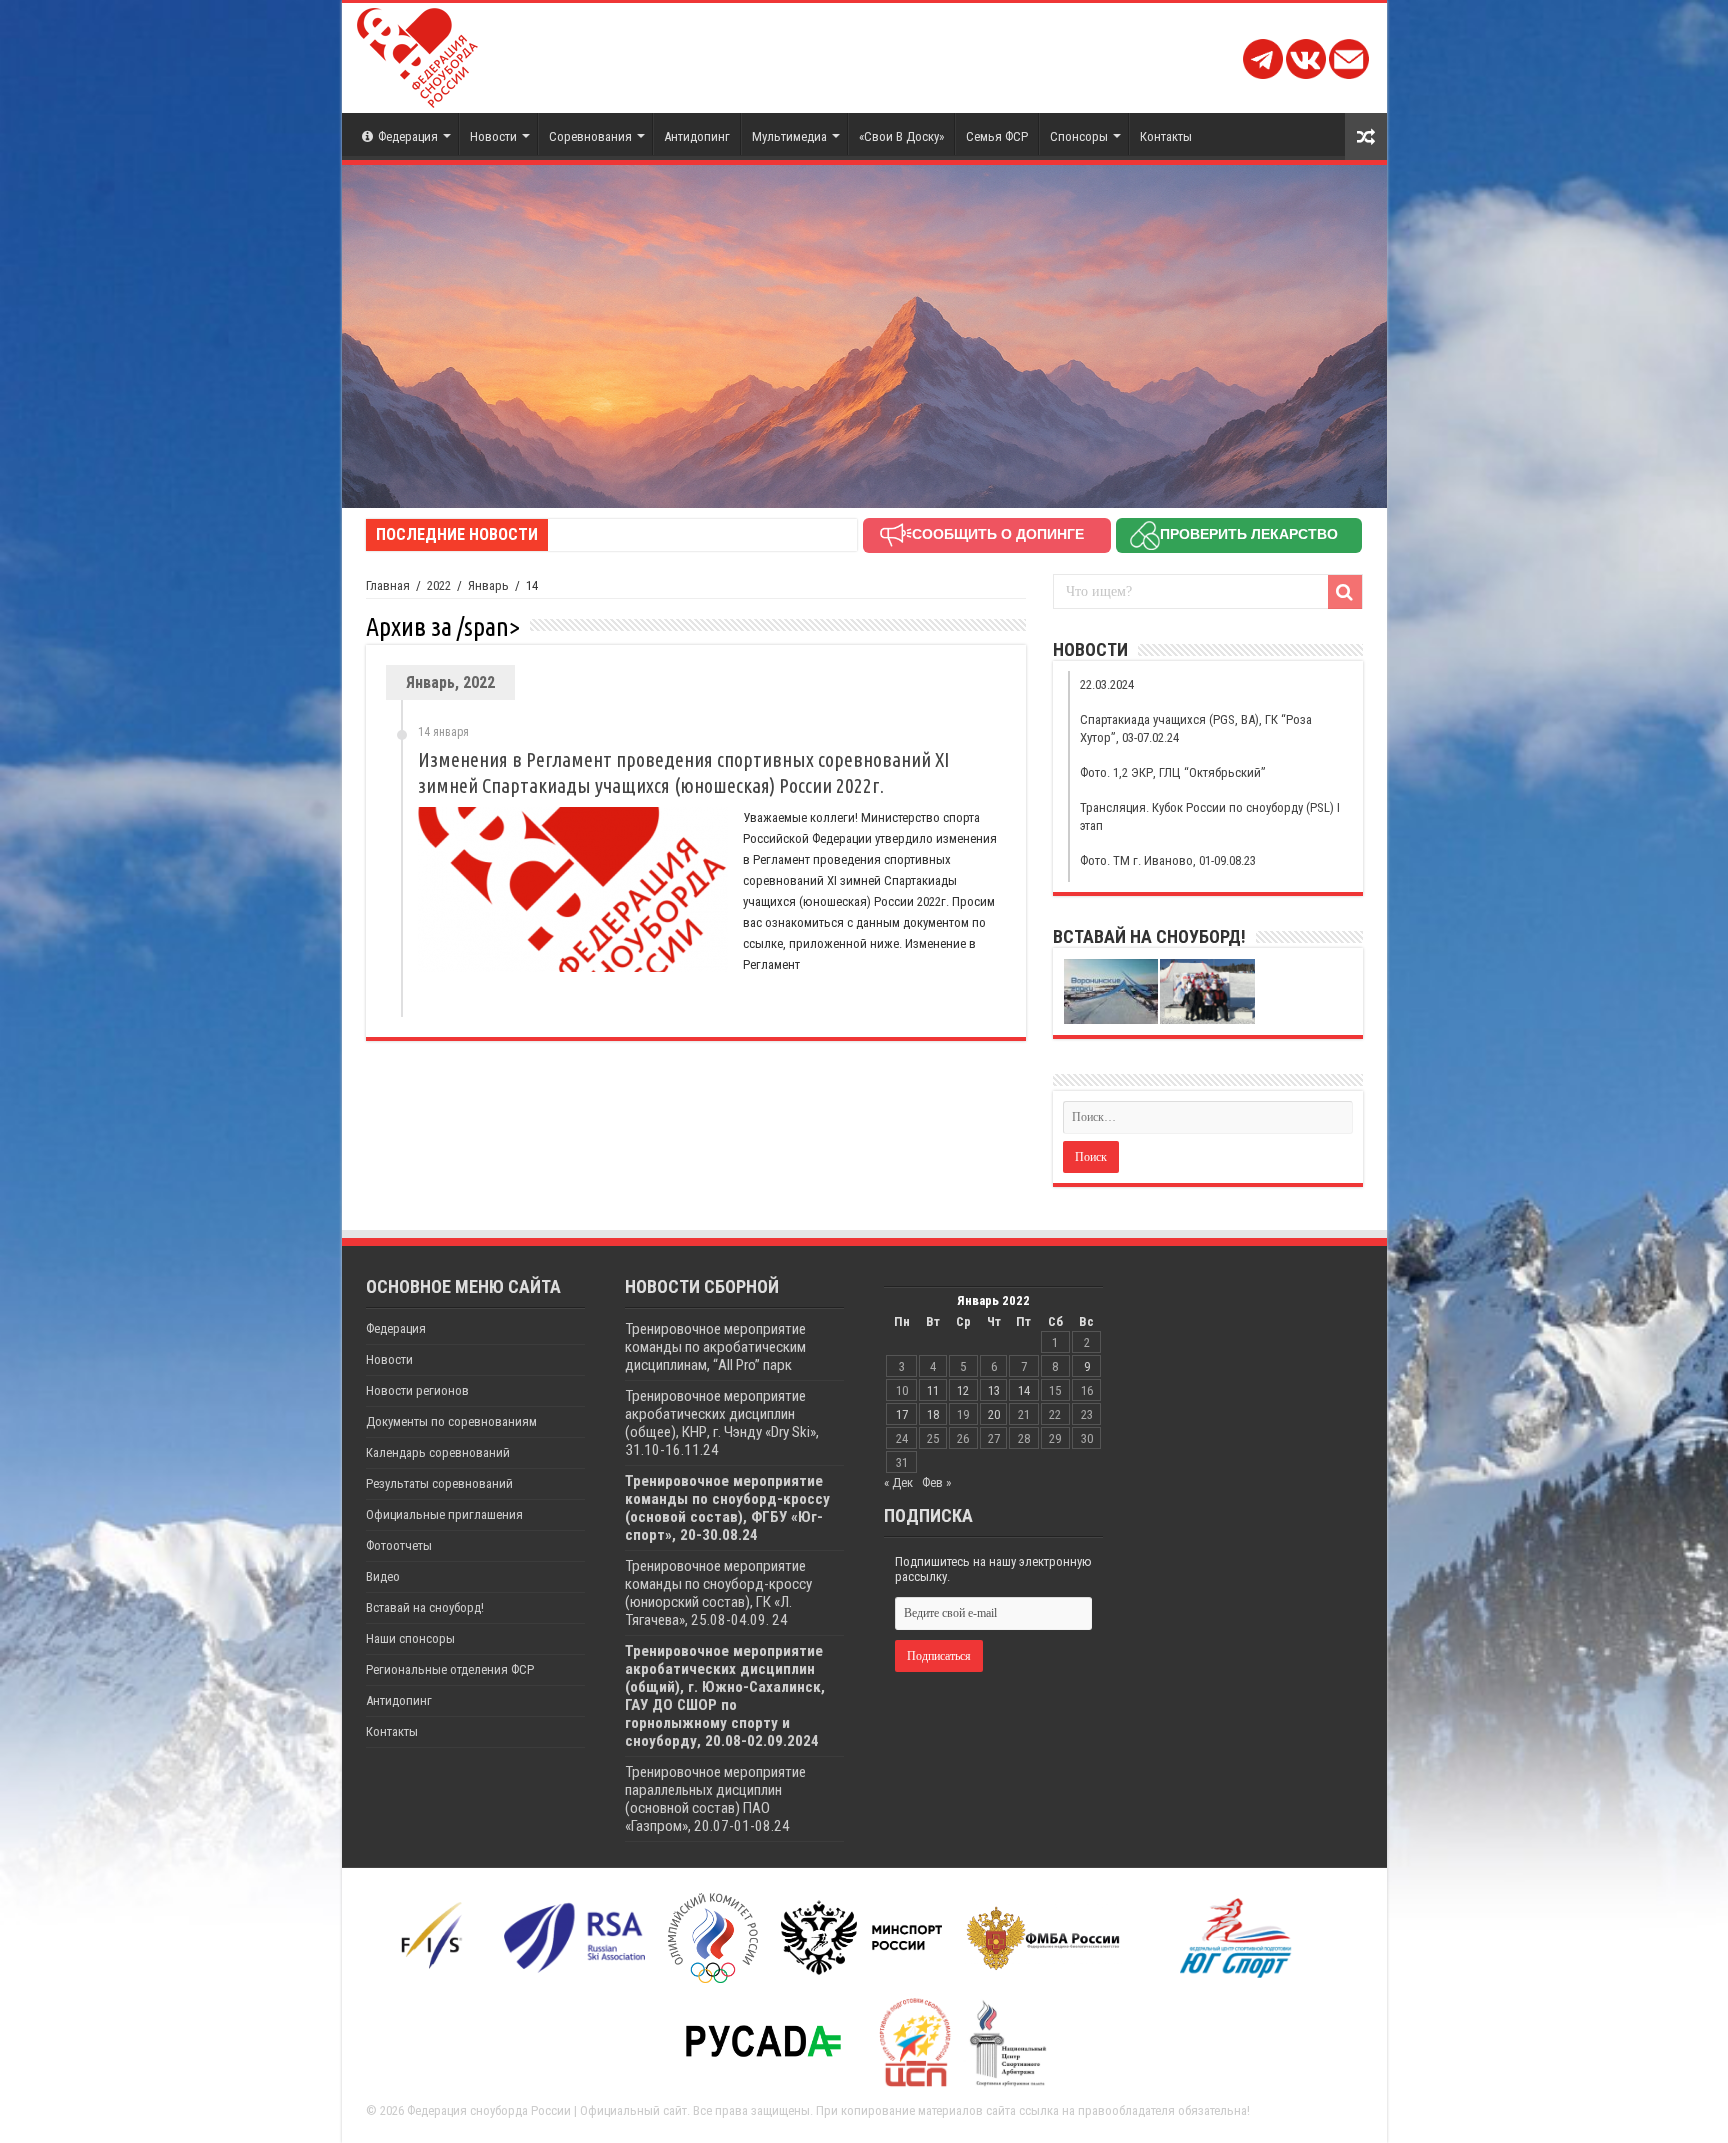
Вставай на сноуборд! (425, 1607)
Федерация (408, 136)
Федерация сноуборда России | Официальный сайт (547, 2110)
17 (902, 1414)
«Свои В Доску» (901, 136)
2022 (439, 585)
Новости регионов (417, 1390)
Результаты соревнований (439, 1483)
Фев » (936, 1482)
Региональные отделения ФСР (450, 1669)
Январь (488, 585)
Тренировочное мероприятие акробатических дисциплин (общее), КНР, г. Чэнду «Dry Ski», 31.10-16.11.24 (722, 1423)
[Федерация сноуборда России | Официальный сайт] (417, 54)
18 (933, 1414)
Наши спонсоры (410, 1638)
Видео (383, 1576)
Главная (388, 585)
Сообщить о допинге (998, 534)
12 (963, 1390)
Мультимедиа (789, 136)
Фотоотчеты (399, 1545)
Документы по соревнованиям (451, 1421)
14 (1024, 1390)
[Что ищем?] (1345, 592)
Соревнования (590, 136)
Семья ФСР (997, 136)
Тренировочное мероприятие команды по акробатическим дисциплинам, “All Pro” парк (715, 1347)
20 (994, 1414)
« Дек (898, 1482)
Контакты (1166, 136)
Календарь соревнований (438, 1452)
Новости (493, 136)
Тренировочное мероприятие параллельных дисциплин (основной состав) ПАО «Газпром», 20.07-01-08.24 (715, 1799)
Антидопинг (697, 136)
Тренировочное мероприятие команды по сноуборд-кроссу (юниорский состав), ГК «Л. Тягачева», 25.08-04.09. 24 (718, 1593)
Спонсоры (1079, 136)
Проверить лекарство (1249, 534)
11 (933, 1390)
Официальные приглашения (444, 1514)
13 (994, 1390)
